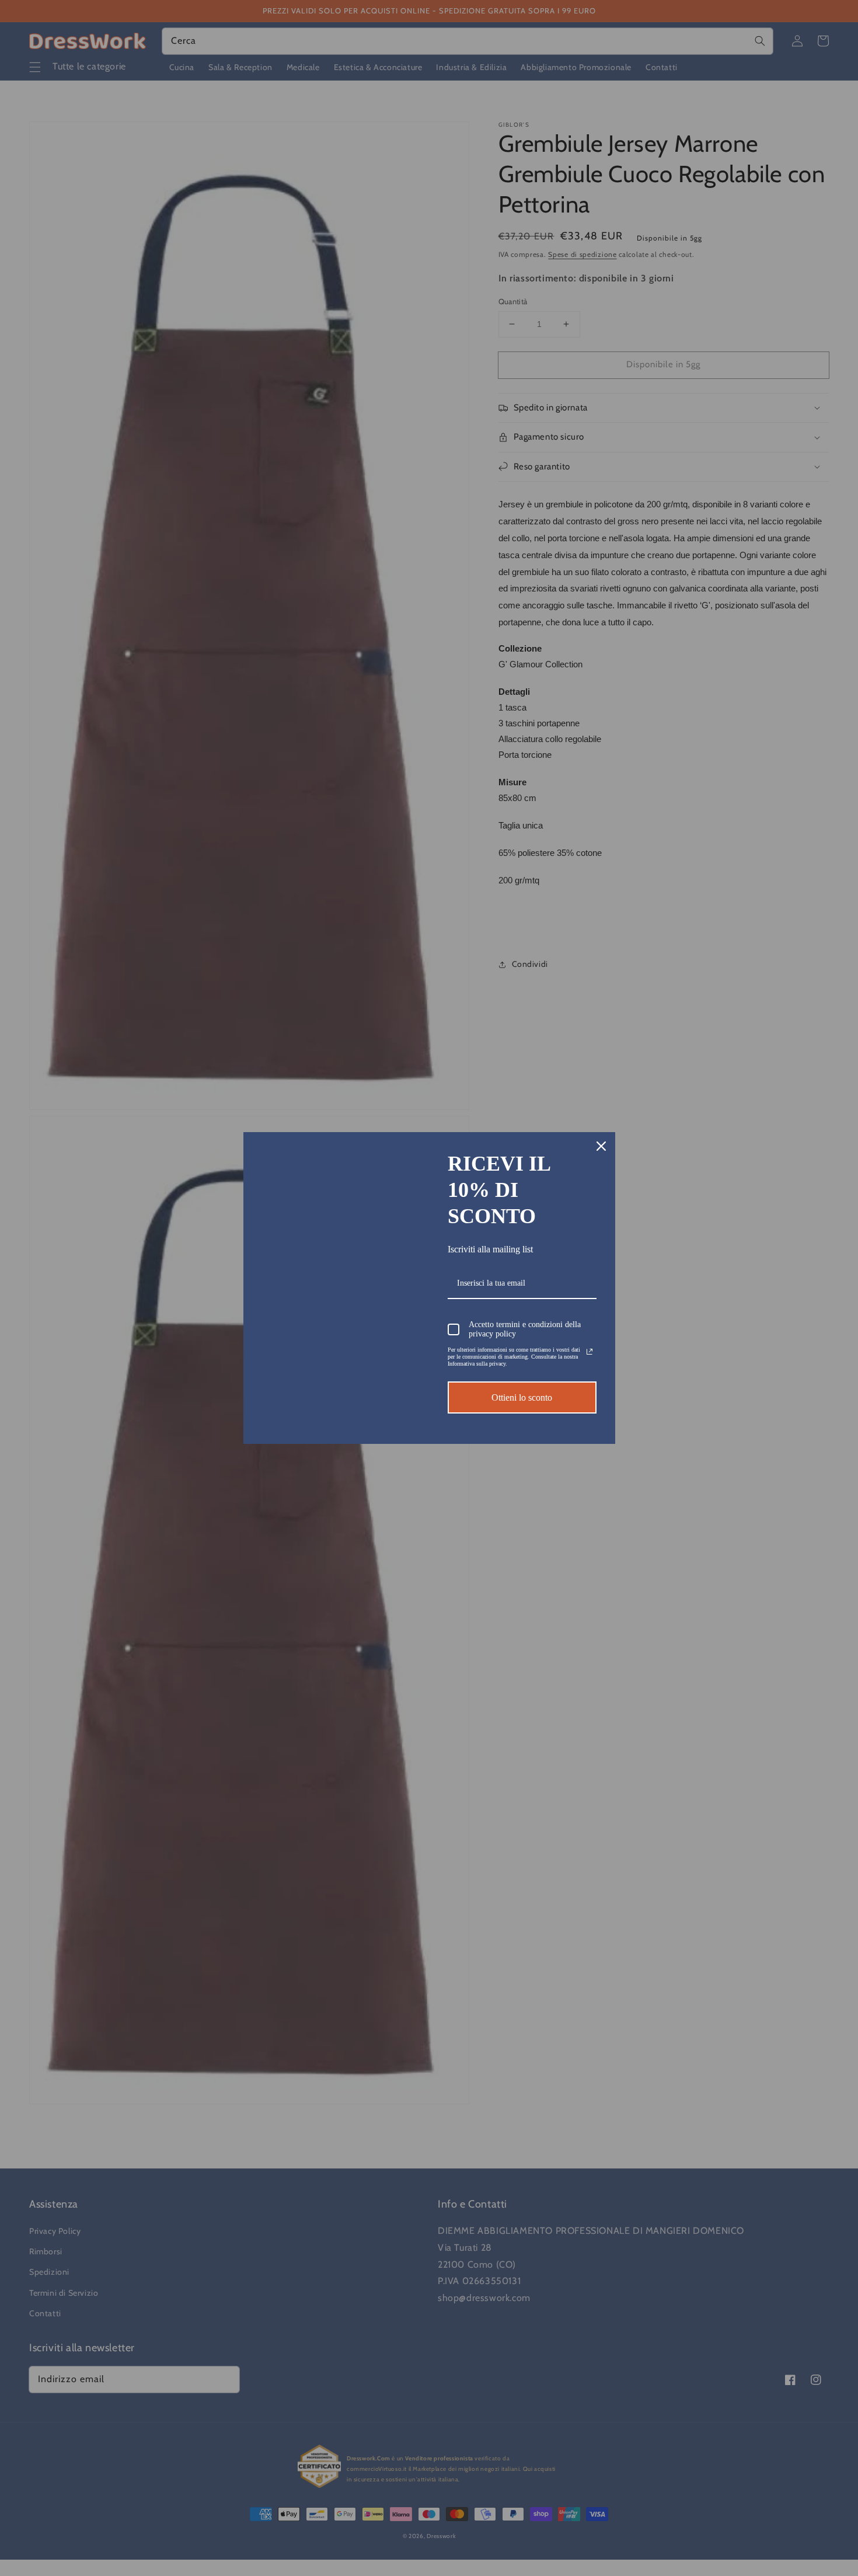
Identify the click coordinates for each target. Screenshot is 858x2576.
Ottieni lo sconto (522, 1397)
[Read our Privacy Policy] (590, 1352)
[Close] (601, 1146)
